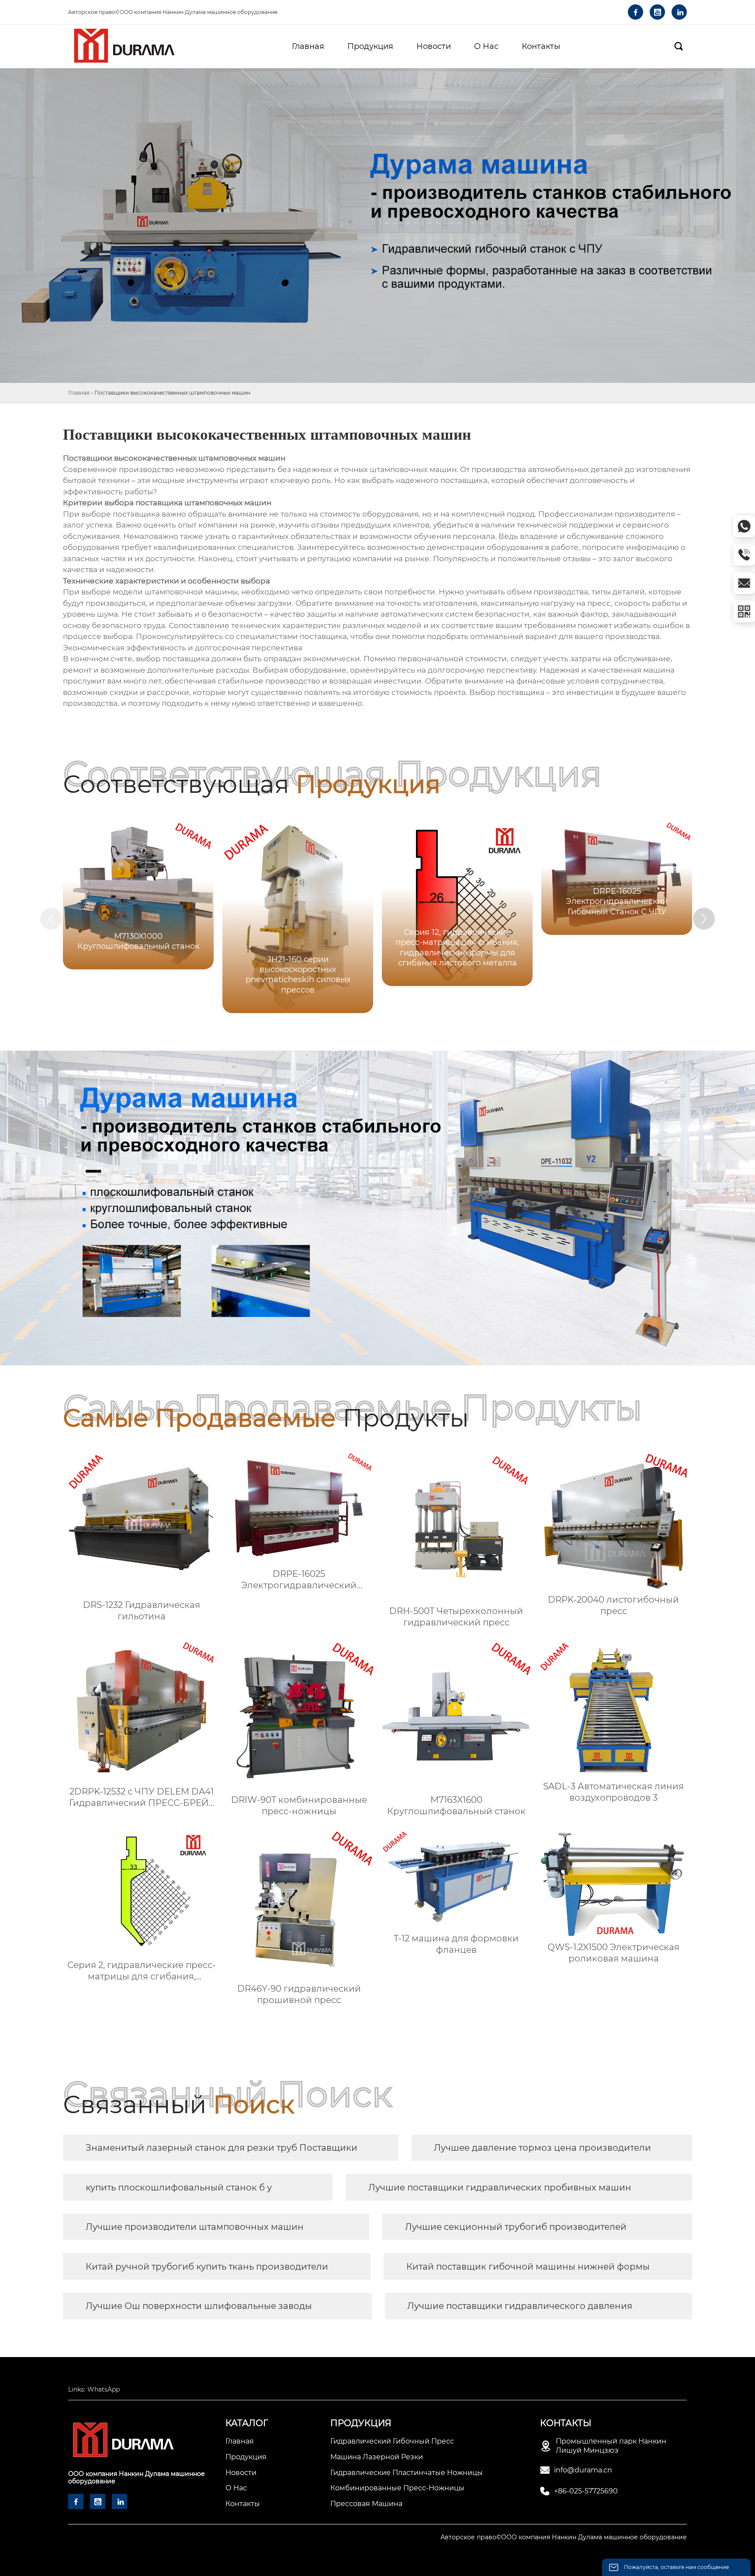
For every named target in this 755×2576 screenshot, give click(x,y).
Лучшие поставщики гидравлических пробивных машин (500, 2187)
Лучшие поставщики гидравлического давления (520, 2306)
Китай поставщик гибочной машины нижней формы (528, 2267)
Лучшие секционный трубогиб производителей (516, 2227)
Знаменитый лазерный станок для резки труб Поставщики (222, 2148)
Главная (79, 393)
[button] (704, 919)
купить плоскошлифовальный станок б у (179, 2187)
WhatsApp (104, 2389)
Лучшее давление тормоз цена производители (542, 2148)
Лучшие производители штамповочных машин (195, 2227)
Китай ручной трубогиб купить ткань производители (207, 2267)
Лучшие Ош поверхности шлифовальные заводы (199, 2306)
